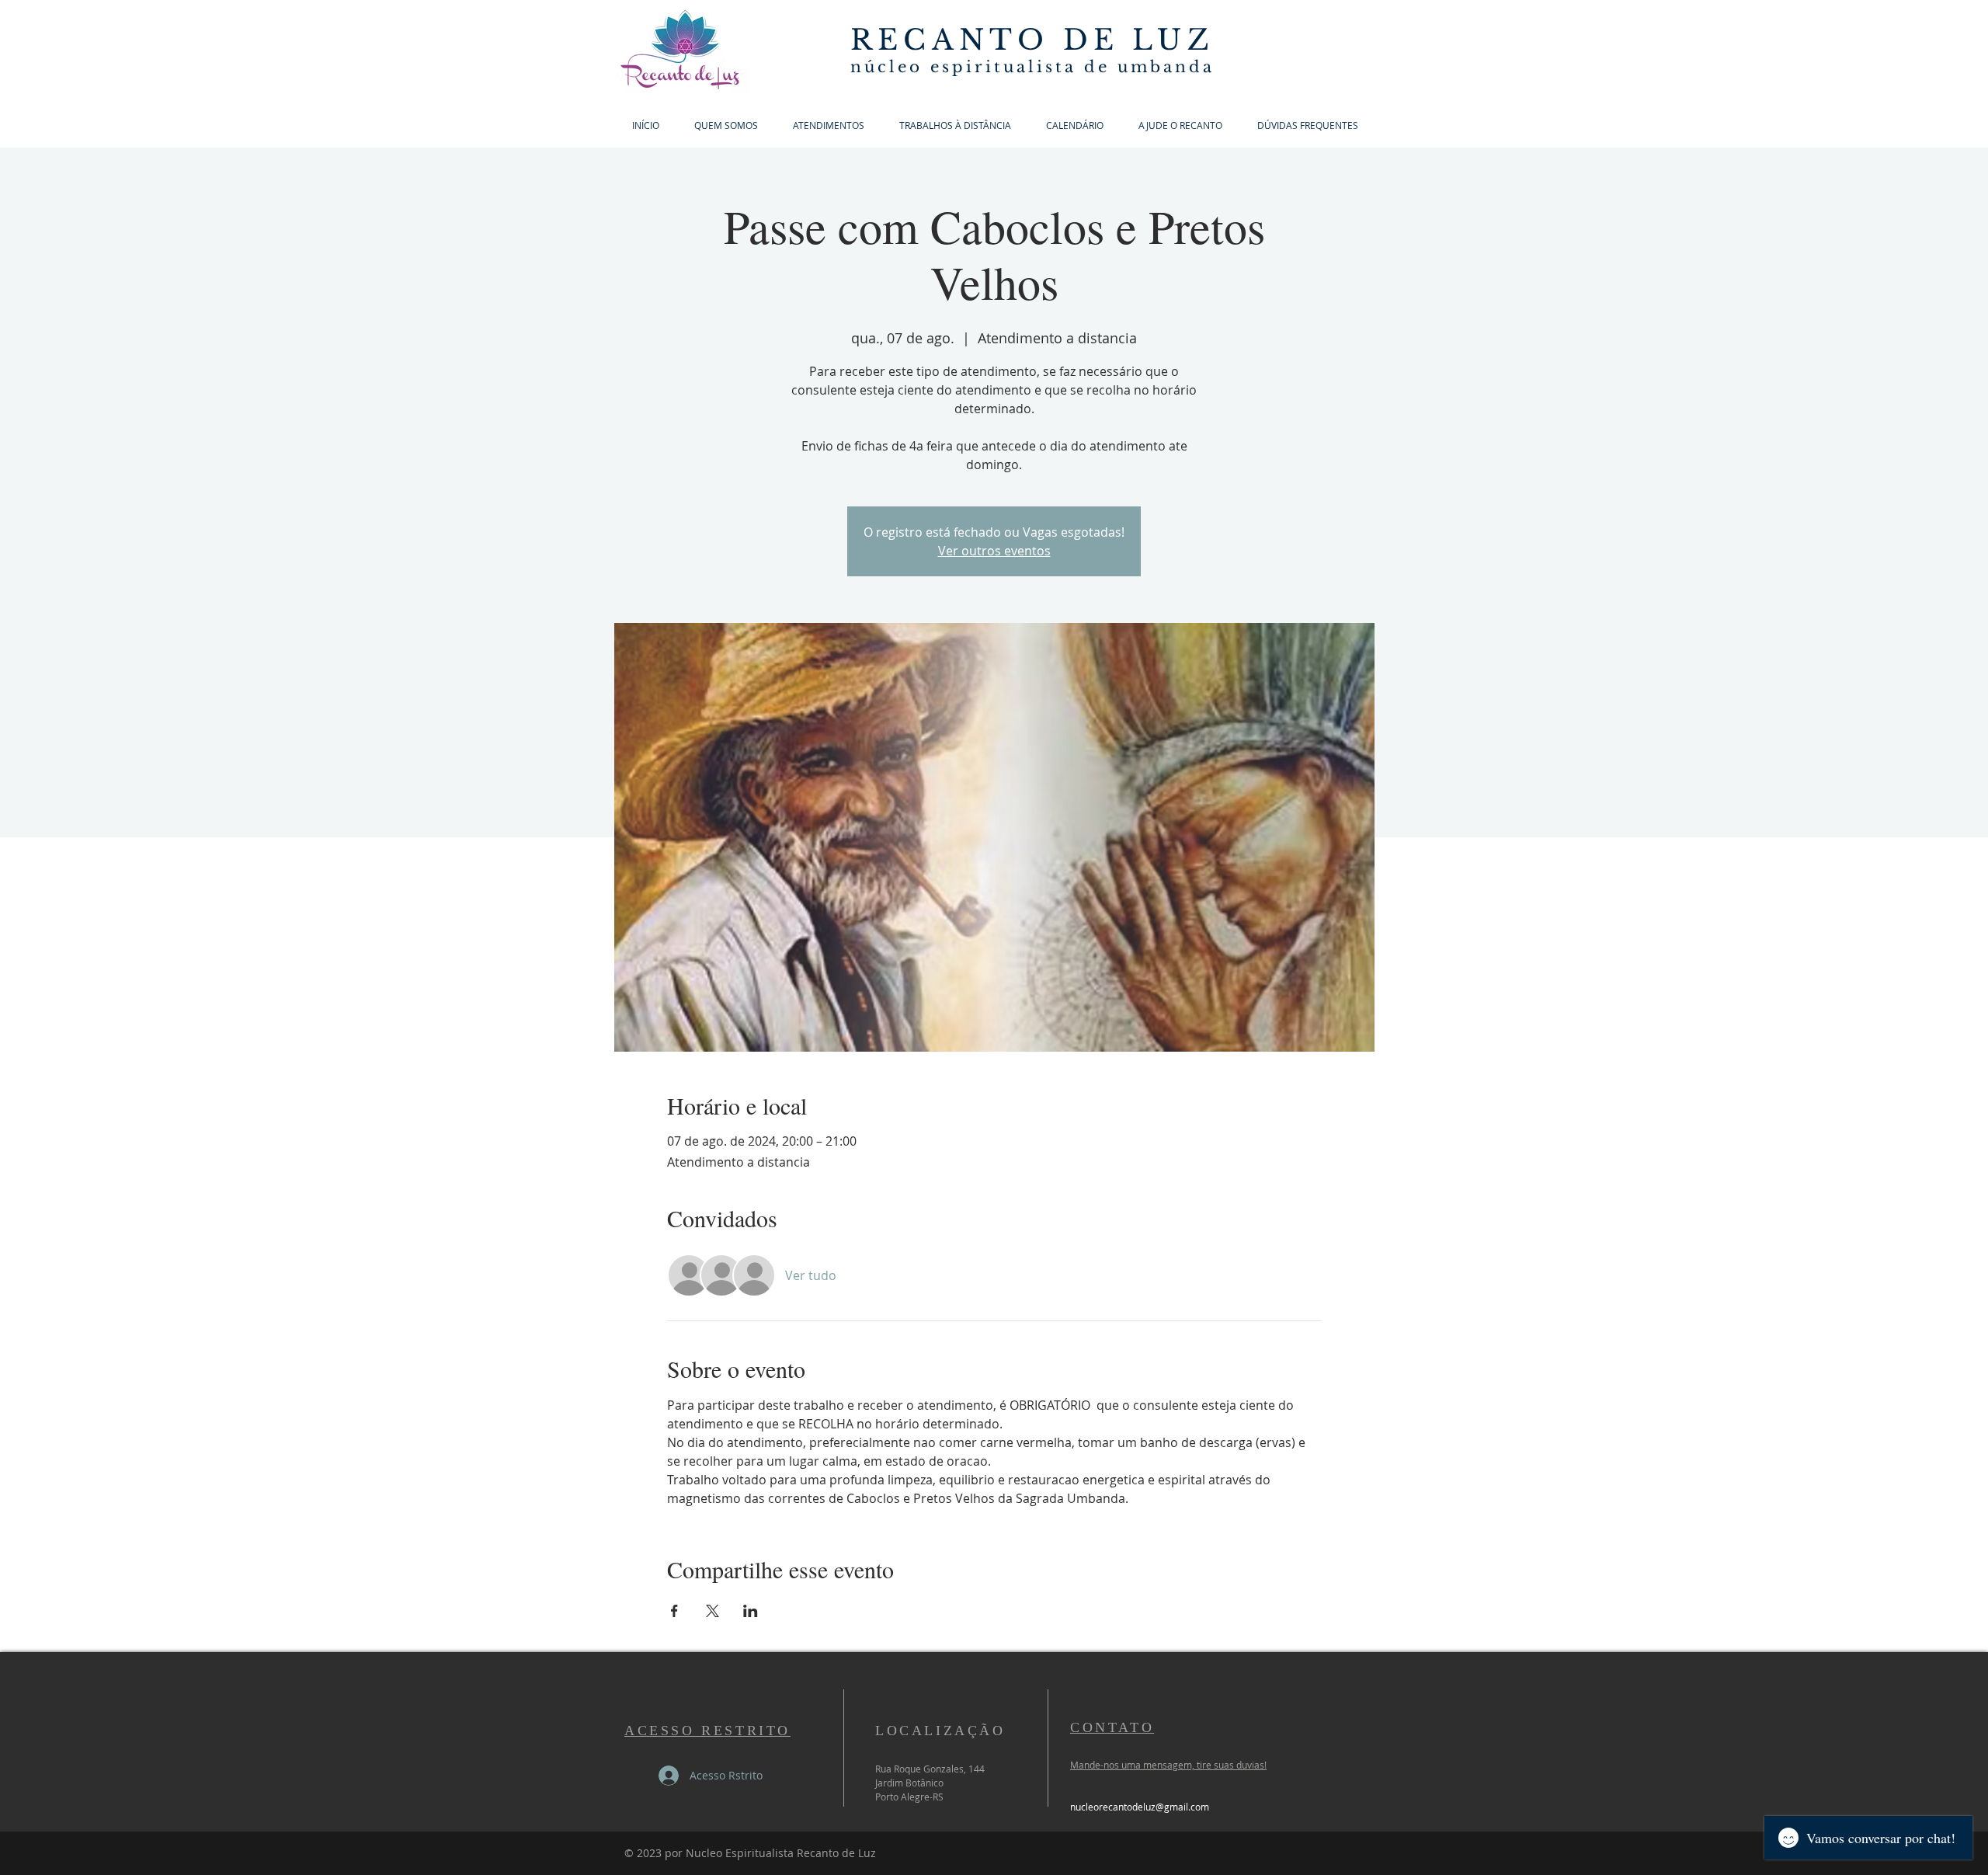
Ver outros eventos (994, 551)
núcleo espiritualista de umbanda (1032, 67)
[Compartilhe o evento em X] (712, 1611)
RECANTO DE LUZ (1032, 40)
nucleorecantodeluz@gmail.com (1140, 1807)
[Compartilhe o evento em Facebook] (674, 1611)
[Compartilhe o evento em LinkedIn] (751, 1611)
